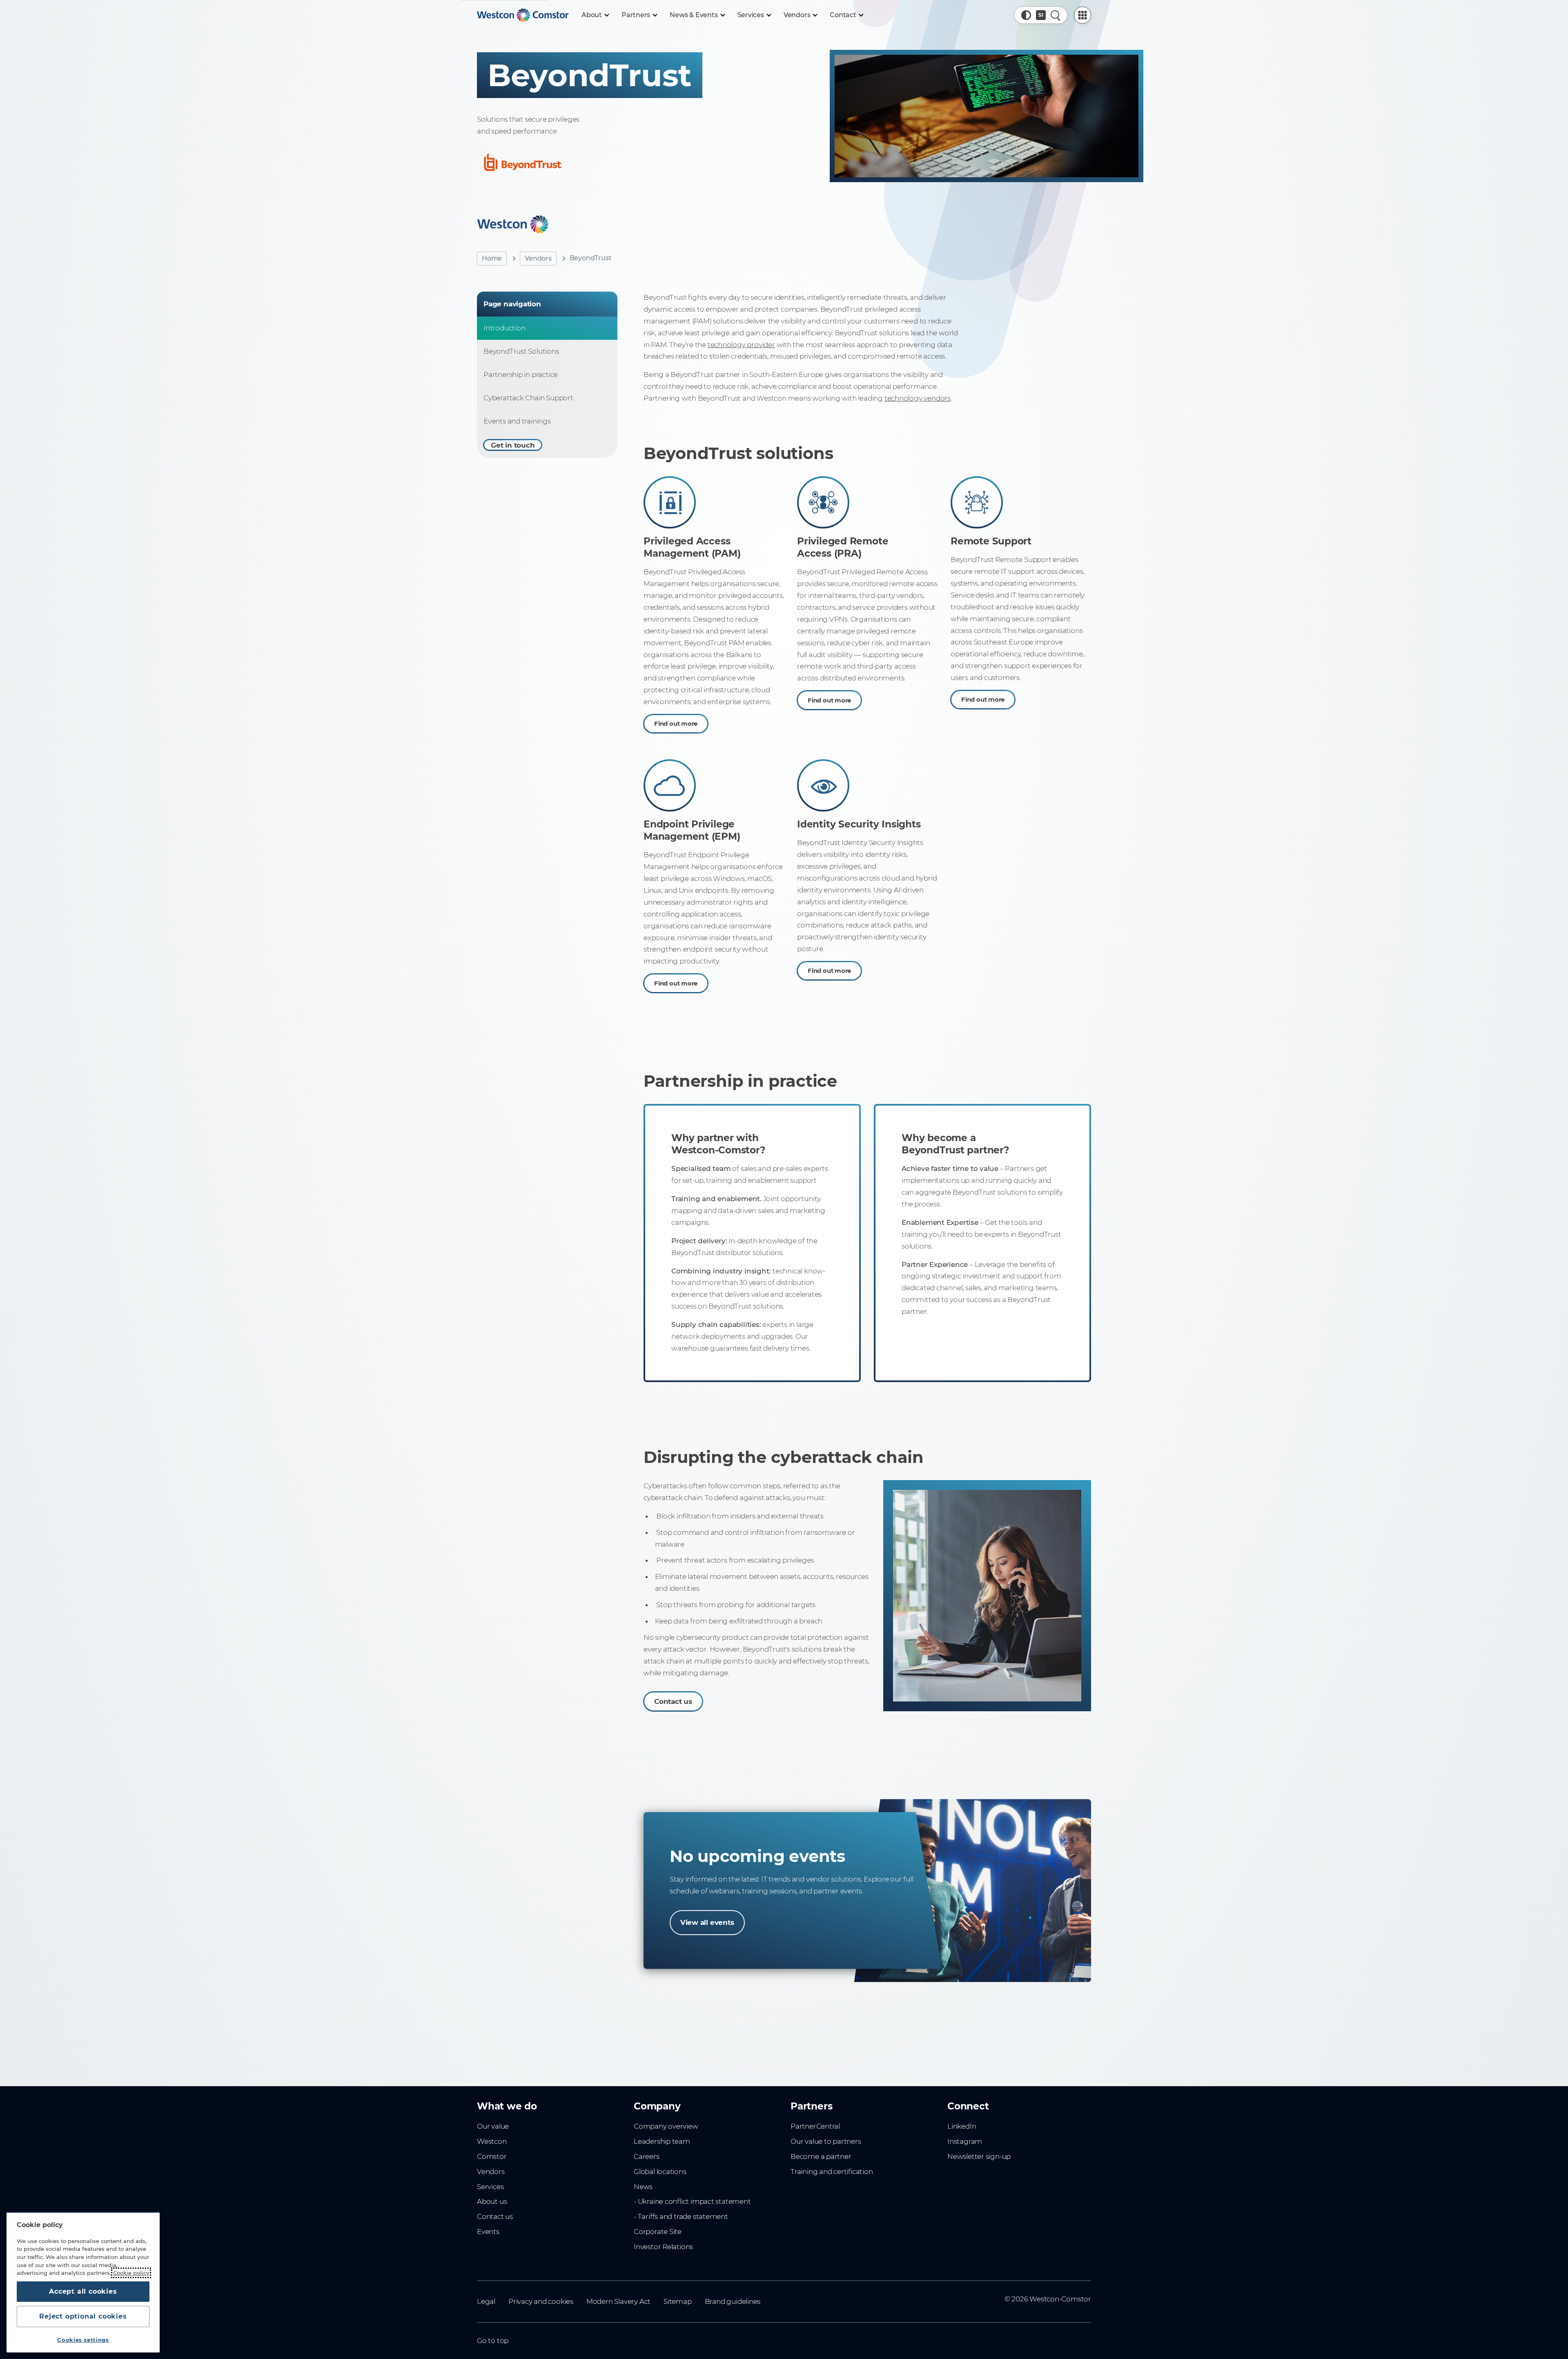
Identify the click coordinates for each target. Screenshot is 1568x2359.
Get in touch (513, 445)
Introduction (504, 328)
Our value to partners (826, 2141)
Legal (486, 2301)
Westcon (492, 2141)
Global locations (660, 2172)
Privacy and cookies (541, 2301)
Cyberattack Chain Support (528, 398)
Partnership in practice (521, 375)
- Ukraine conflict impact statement (692, 2201)
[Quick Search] (1056, 15)
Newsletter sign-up (979, 2156)
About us (492, 2201)
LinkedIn (962, 2126)
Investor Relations (663, 2247)
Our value (493, 2126)
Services (490, 2187)
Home (492, 258)
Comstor (492, 2156)
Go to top (493, 2341)
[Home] (523, 15)
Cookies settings (83, 2340)
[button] (1026, 15)
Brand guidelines (733, 2301)
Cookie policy (131, 2273)
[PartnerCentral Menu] (1082, 15)
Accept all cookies (83, 2291)
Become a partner (821, 2156)
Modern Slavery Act (618, 2301)
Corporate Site (658, 2232)
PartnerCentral (815, 2126)
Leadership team (662, 2141)
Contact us (673, 1701)
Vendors (538, 258)
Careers (647, 2156)
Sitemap (678, 2301)
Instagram (965, 2141)
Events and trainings (517, 421)
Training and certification (832, 2172)
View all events (707, 1922)
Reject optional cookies (83, 2316)
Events (488, 2232)
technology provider (741, 345)
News (643, 2187)
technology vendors (918, 398)
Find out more (676, 724)
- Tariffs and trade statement (681, 2216)
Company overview (666, 2126)
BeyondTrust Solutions (521, 351)
